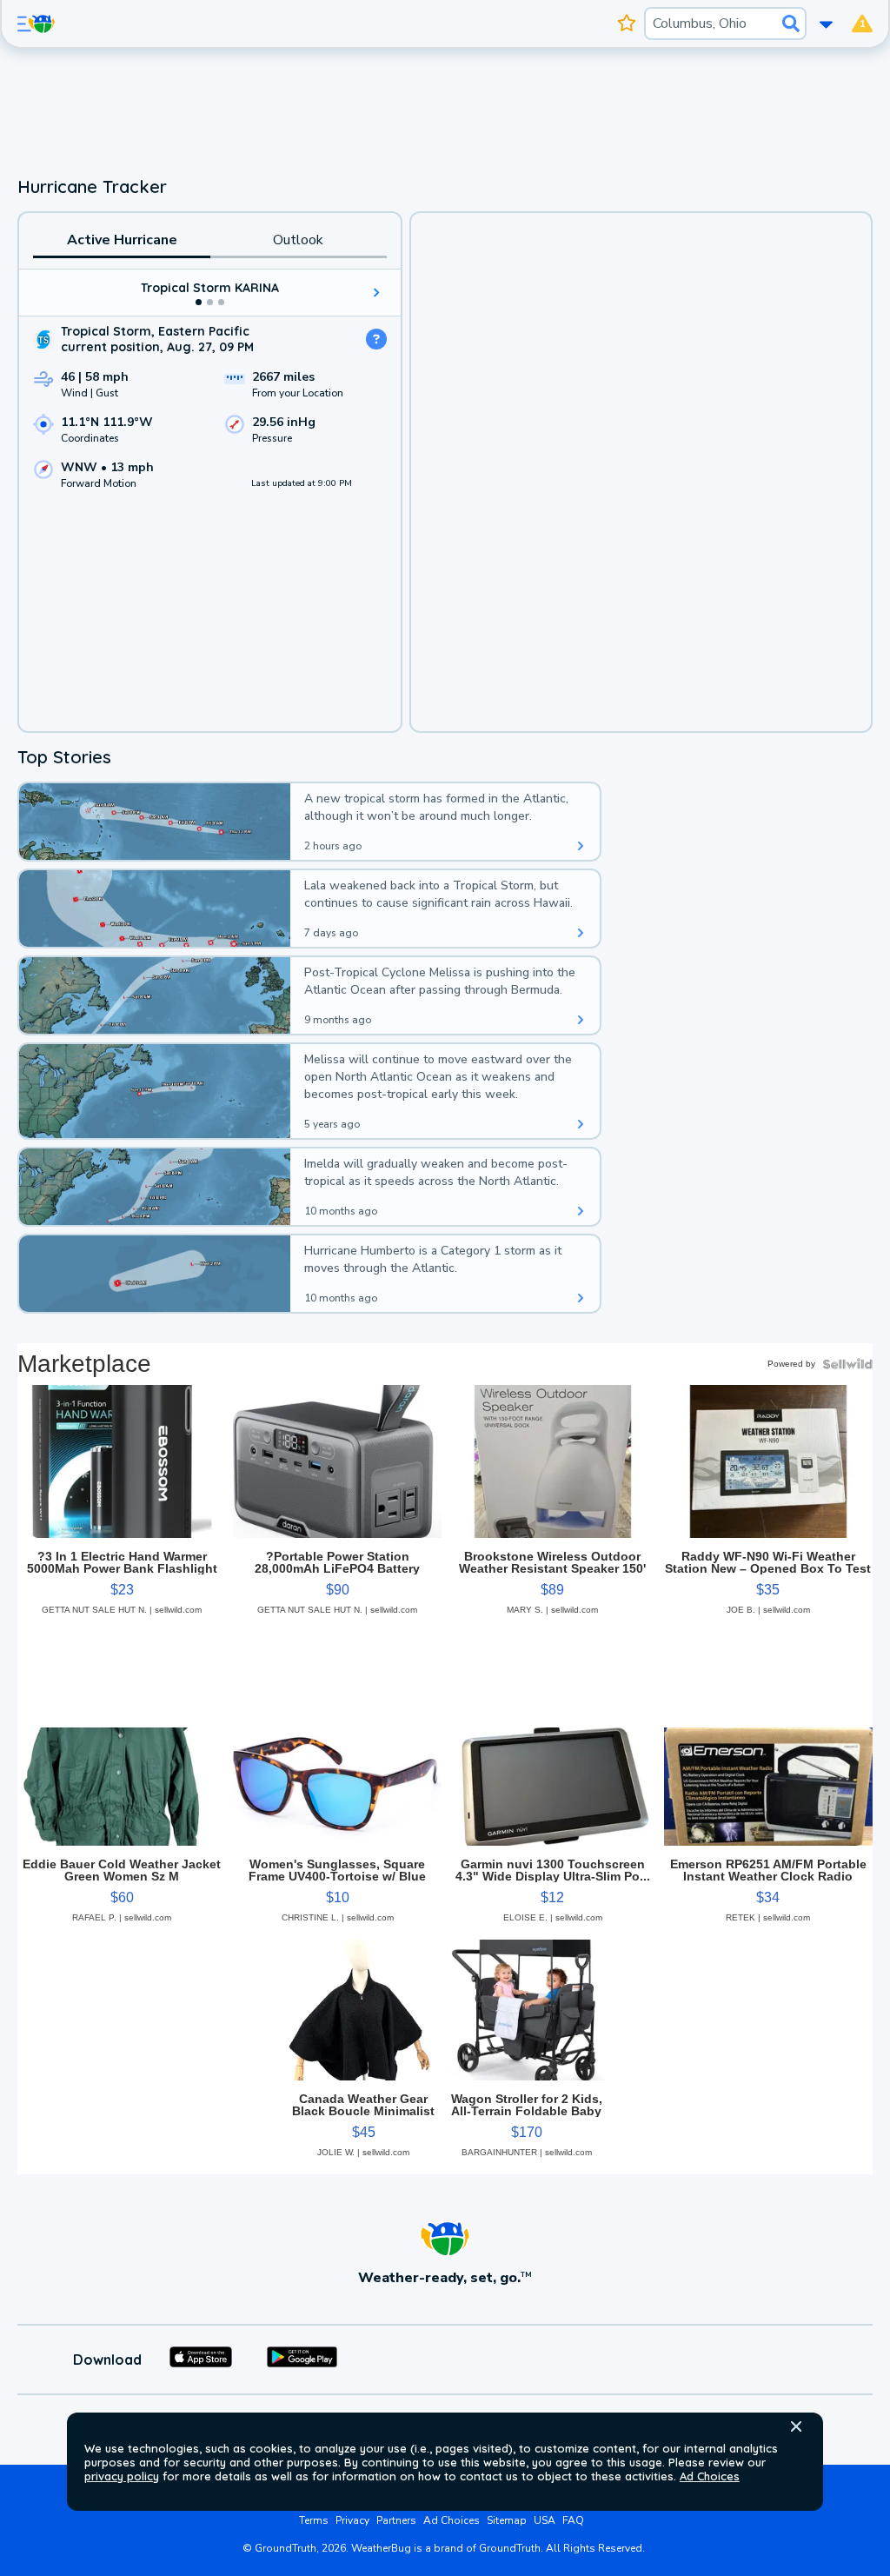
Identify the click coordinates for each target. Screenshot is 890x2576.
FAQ (573, 2520)
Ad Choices (710, 2476)
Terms (314, 2520)
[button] (796, 2426)
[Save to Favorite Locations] (627, 23)
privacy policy (122, 2476)
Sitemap (507, 2520)
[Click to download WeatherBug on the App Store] (201, 2360)
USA (545, 2520)
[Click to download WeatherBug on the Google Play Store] (302, 2360)
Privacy (352, 2520)
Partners (396, 2520)
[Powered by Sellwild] (847, 1364)
